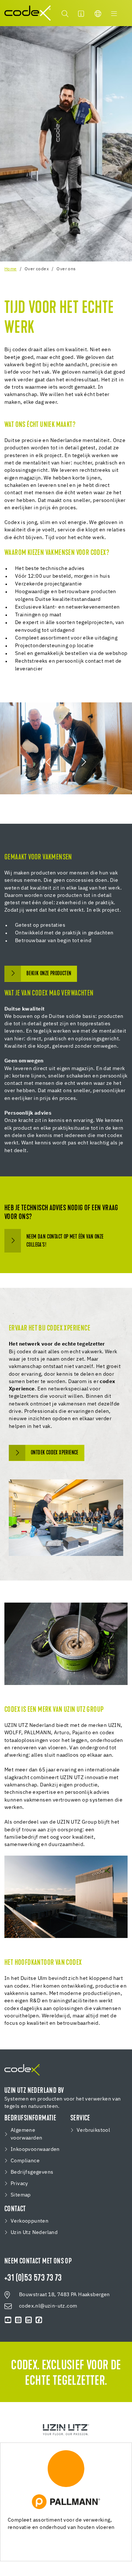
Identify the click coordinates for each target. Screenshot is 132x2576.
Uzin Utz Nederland (34, 2233)
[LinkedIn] (29, 2320)
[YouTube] (8, 2320)
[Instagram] (18, 2320)
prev (49, 762)
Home (11, 269)
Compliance (25, 2161)
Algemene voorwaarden (26, 2134)
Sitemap (21, 2195)
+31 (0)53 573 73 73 (33, 2279)
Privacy (19, 2184)
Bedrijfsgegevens (32, 2172)
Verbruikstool (93, 2130)
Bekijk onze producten (49, 974)
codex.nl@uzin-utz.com (48, 2306)
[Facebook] (39, 2320)
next (83, 762)
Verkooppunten (30, 2221)
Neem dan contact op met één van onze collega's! (65, 1241)
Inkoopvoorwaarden (35, 2149)
